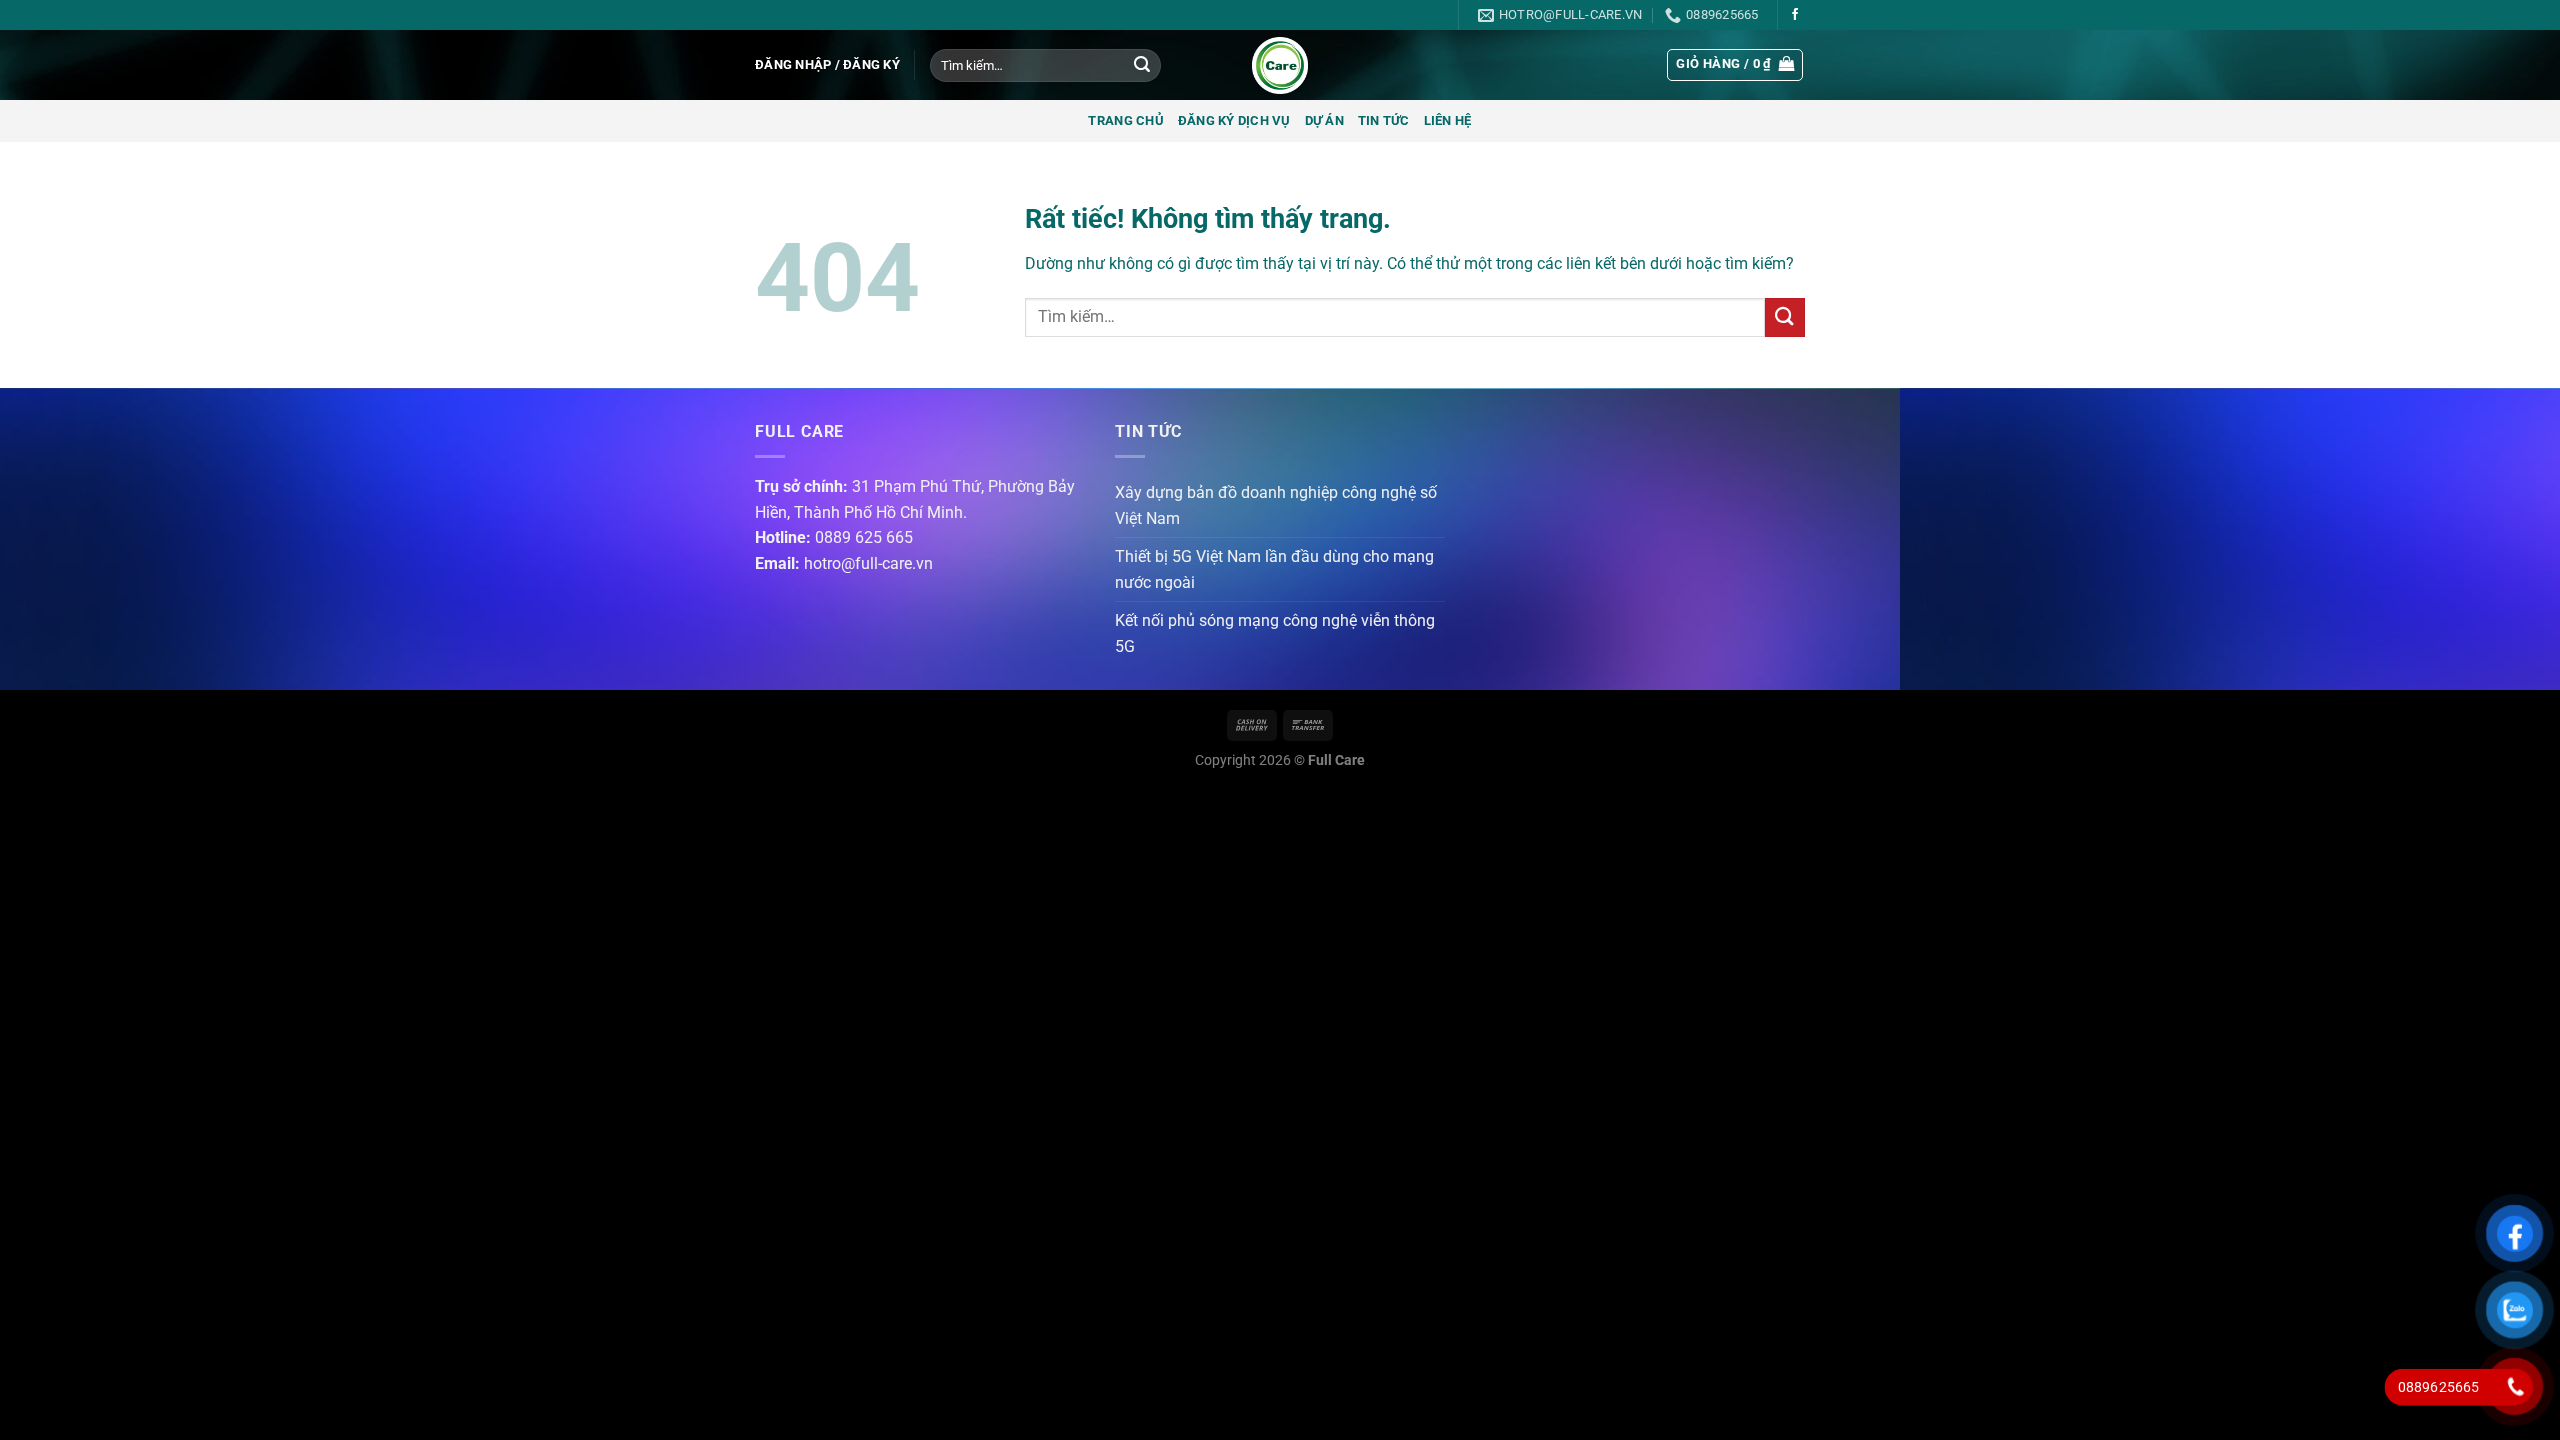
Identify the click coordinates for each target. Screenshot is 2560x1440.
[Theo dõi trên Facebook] (1795, 15)
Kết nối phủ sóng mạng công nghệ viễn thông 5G (1275, 633)
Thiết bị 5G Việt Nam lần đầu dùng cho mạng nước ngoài (1274, 569)
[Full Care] (1280, 65)
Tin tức (1384, 120)
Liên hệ (1448, 120)
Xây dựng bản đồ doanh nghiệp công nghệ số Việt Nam (1276, 505)
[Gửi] (1142, 66)
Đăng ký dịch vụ (1234, 120)
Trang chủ (1125, 120)
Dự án (1324, 120)
